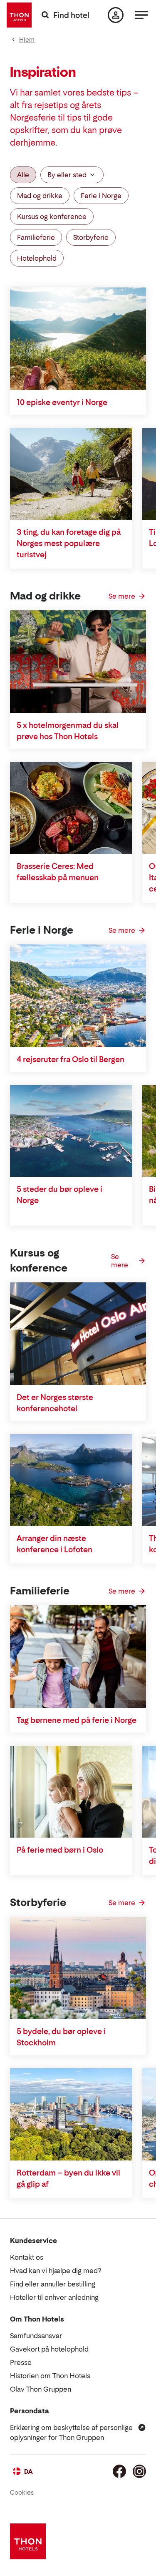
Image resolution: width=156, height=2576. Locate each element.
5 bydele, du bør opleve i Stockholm (61, 2037)
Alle (23, 175)
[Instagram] (139, 2471)
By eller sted (67, 175)
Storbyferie (91, 237)
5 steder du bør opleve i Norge (59, 1195)
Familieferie (36, 237)
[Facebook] (119, 2471)
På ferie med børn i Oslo (60, 1850)
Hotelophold (37, 258)
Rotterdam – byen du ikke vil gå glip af (68, 2178)
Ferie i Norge (101, 196)
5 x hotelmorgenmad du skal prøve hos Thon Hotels (68, 731)
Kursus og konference (52, 217)
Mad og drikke (40, 196)
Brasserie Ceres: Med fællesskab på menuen (58, 872)
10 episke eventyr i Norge (62, 402)
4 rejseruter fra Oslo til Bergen (71, 1059)
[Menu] (141, 15)
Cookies (22, 2492)
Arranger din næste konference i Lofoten (54, 1544)
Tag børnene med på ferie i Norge (77, 1720)
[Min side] (116, 15)
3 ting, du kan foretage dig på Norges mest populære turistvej (69, 543)
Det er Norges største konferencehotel (55, 1403)
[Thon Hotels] (19, 15)
